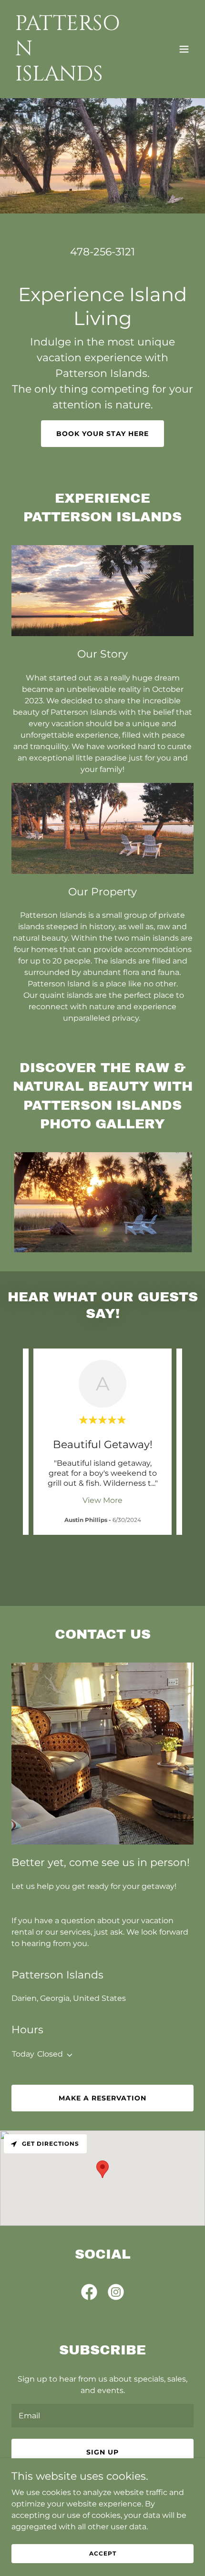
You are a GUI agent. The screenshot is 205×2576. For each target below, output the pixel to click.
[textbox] (102, 2416)
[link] (75, 78)
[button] (184, 49)
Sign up (102, 2452)
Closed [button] (50, 2054)
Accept (103, 2553)
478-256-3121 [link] (102, 252)
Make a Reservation (102, 2098)
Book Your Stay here (102, 434)
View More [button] (102, 1500)
